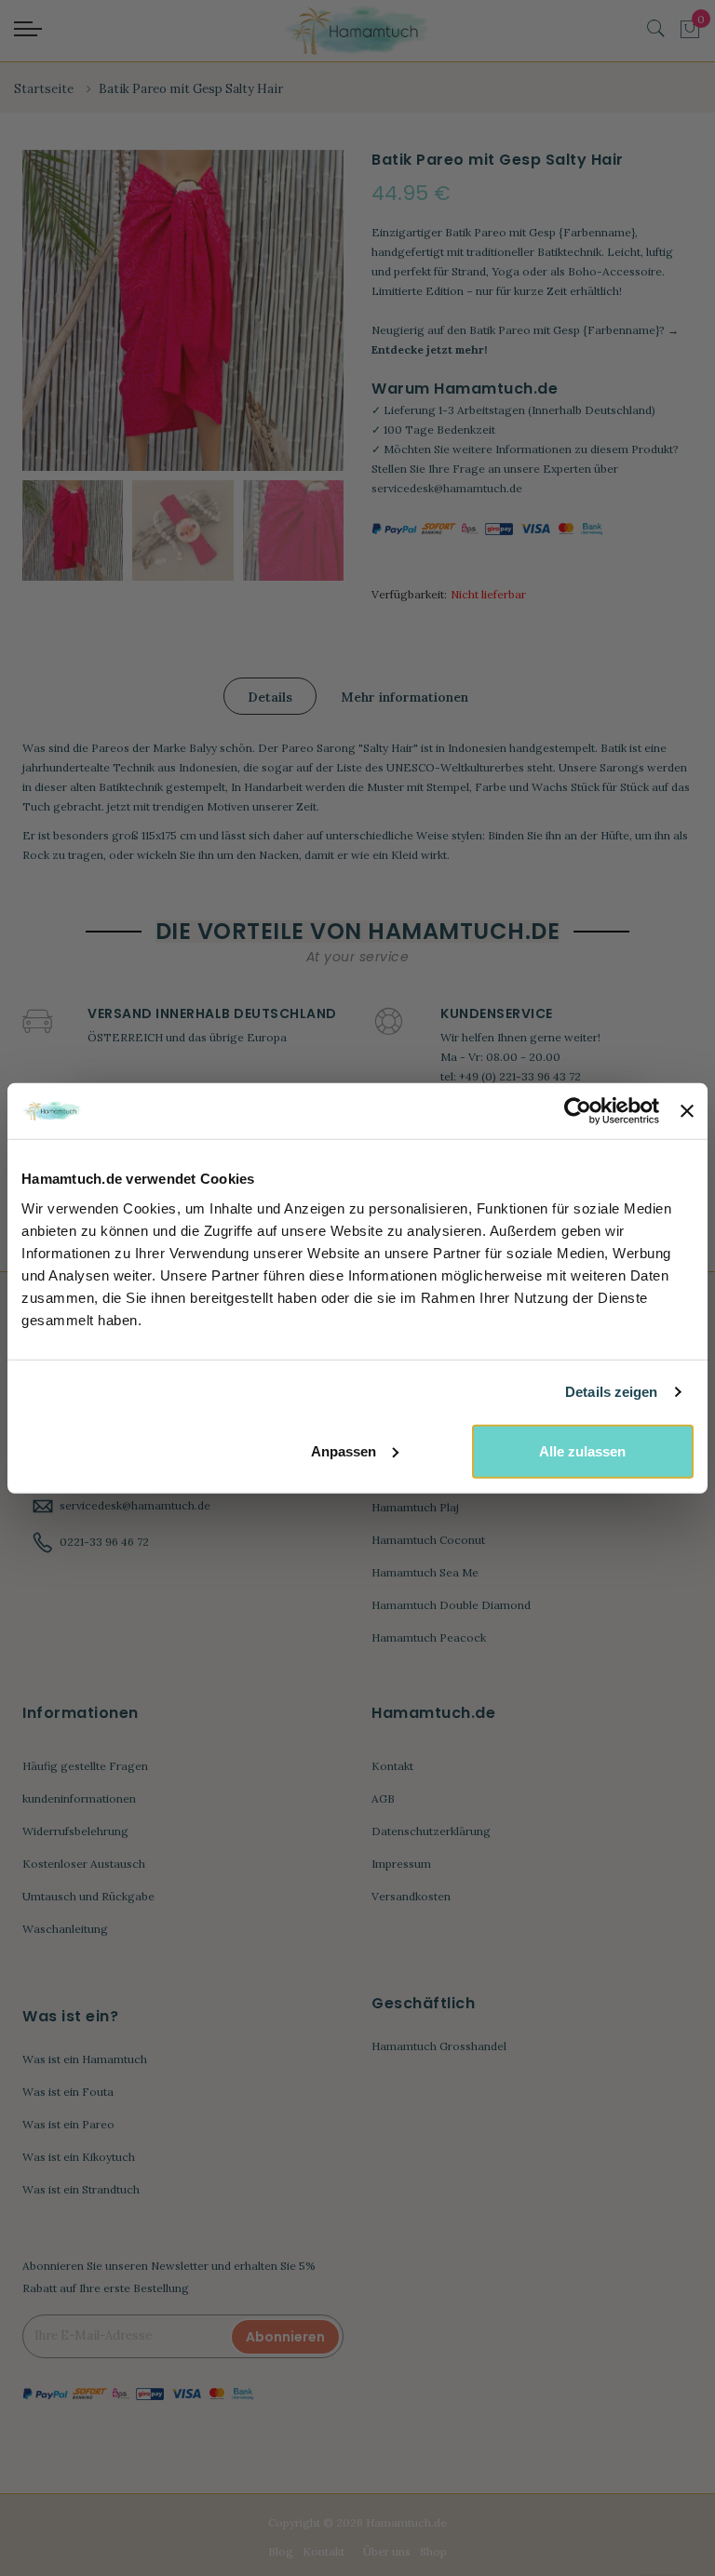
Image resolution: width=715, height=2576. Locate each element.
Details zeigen (611, 1392)
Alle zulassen (582, 1450)
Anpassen (344, 1450)
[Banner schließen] (687, 1111)
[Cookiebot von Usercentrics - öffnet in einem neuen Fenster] (578, 1111)
